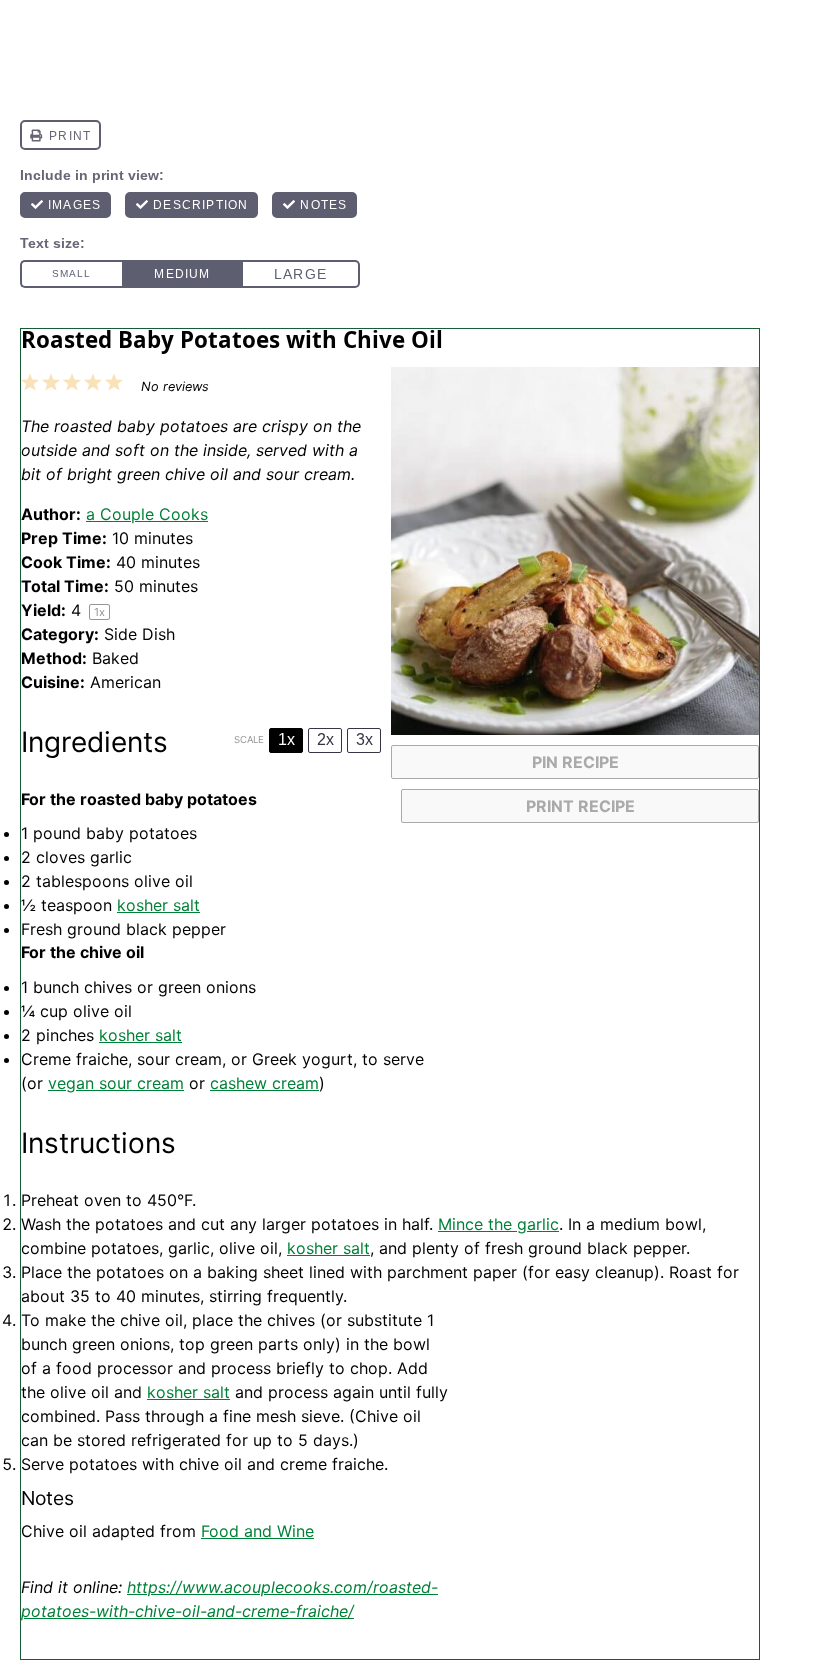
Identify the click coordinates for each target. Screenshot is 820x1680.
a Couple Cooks (147, 514)
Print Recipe (580, 806)
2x (325, 739)
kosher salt (158, 905)
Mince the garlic (498, 1224)
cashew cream (264, 1083)
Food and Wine (257, 1531)
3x (364, 739)
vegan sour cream (116, 1083)
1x (286, 739)
